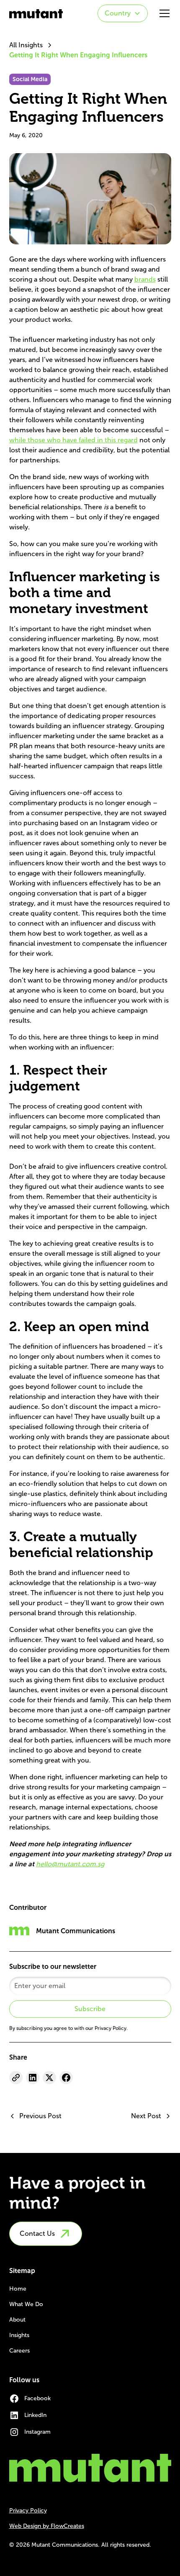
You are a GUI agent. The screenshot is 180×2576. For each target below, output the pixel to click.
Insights (19, 2335)
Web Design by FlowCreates (47, 2526)
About (17, 2320)
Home (18, 2289)
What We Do (26, 2304)
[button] (123, 13)
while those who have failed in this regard (73, 440)
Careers (19, 2351)
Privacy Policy (28, 2511)
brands (145, 279)
